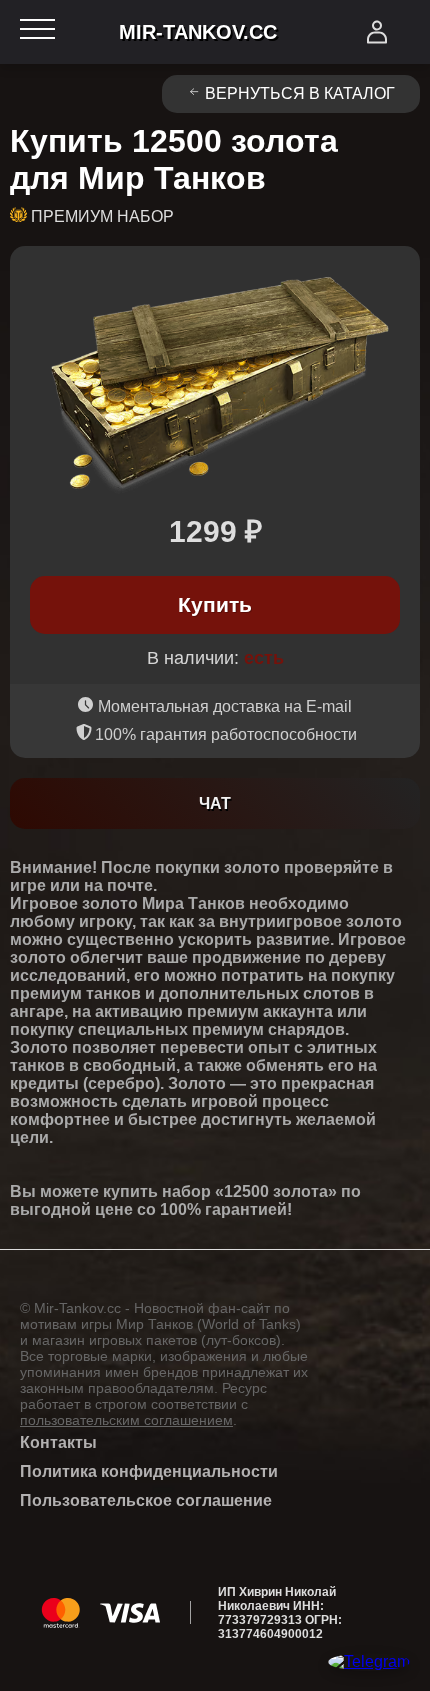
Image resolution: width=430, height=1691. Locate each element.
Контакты (58, 1442)
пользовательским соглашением (126, 1420)
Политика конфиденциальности (149, 1471)
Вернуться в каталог (300, 93)
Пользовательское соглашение (146, 1500)
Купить (215, 604)
